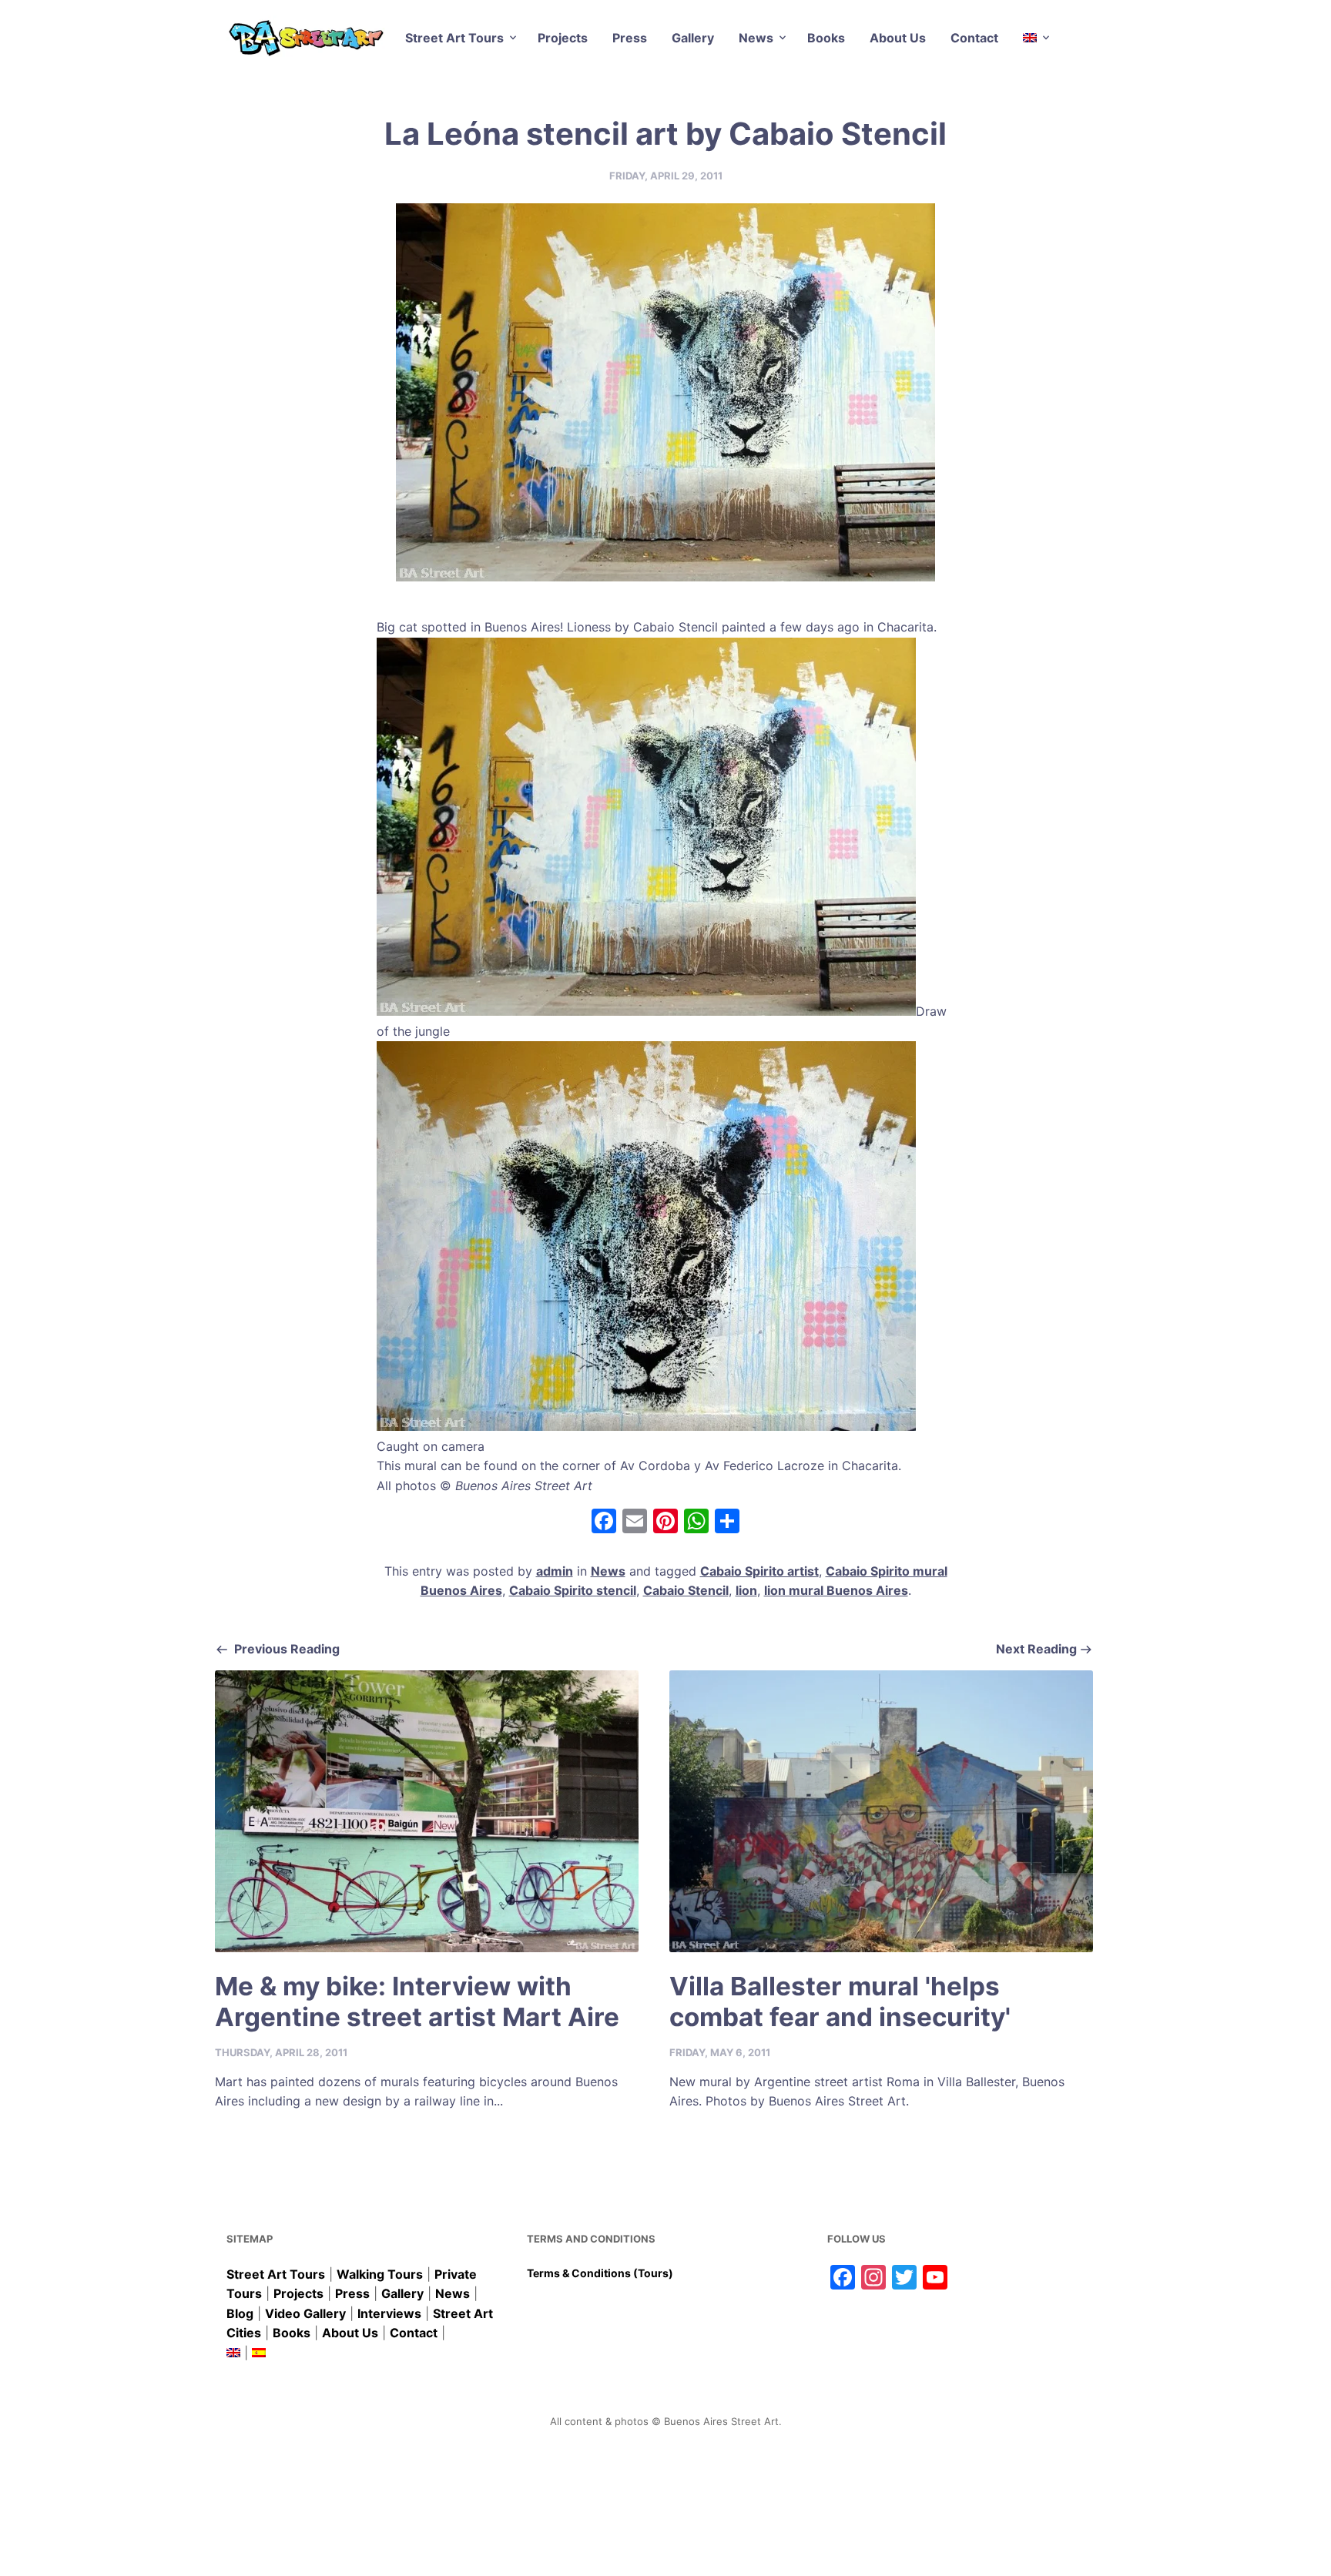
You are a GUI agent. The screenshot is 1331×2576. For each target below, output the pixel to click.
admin (555, 1571)
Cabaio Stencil (686, 1590)
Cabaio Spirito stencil (573, 1590)
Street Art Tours (454, 38)
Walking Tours (380, 2274)
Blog (240, 2313)
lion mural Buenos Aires (836, 1590)
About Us (898, 38)
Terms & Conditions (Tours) (600, 2273)
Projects (563, 38)
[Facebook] (604, 1523)
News (756, 38)
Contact (974, 38)
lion (746, 1590)
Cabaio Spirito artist (759, 1571)
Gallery (693, 38)
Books (826, 38)
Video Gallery (305, 2313)
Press (630, 38)
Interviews (389, 2313)
